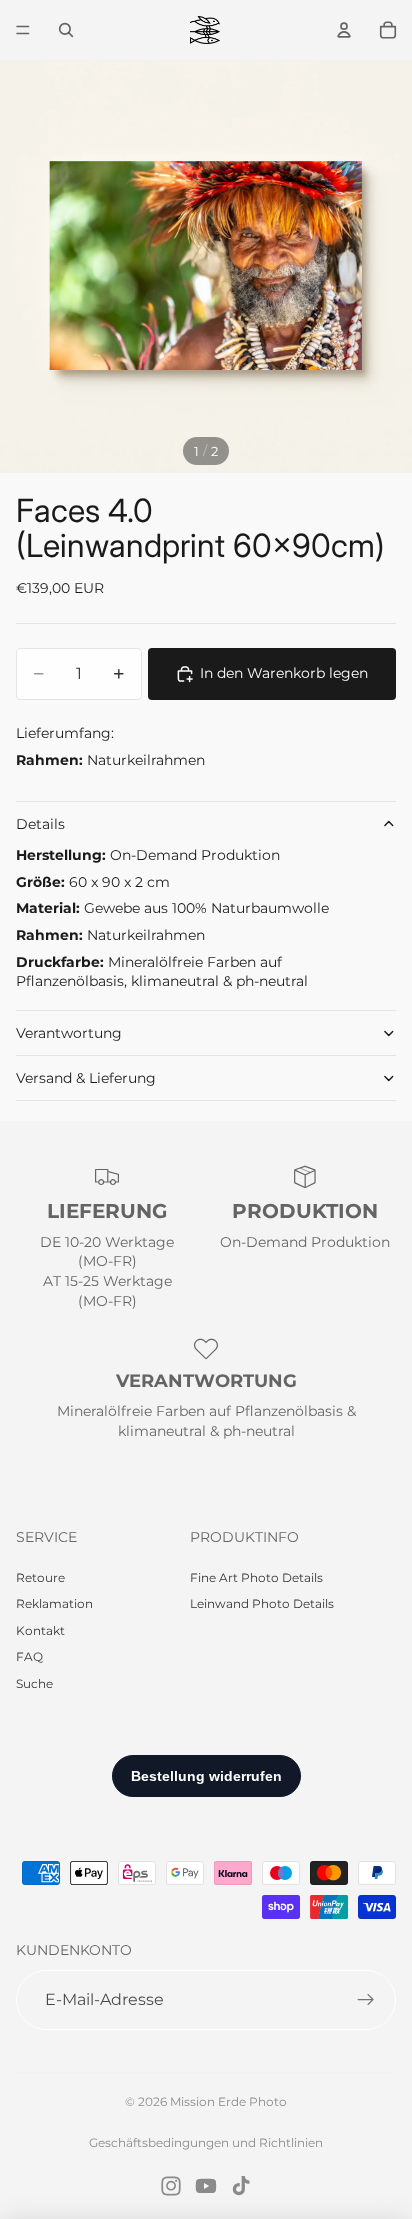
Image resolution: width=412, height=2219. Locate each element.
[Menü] (23, 30)
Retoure (40, 1577)
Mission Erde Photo (228, 2101)
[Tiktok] (241, 2186)
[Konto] (344, 30)
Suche (34, 1683)
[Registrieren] (366, 2000)
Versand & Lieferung (86, 1078)
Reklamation (54, 1603)
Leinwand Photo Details (262, 1603)
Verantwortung (69, 1033)
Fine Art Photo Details (256, 1577)
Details (40, 824)
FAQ (29, 1656)
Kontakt (40, 1630)
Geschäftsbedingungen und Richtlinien (206, 2142)
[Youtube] (206, 2186)
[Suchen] (66, 30)
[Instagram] (171, 2186)
